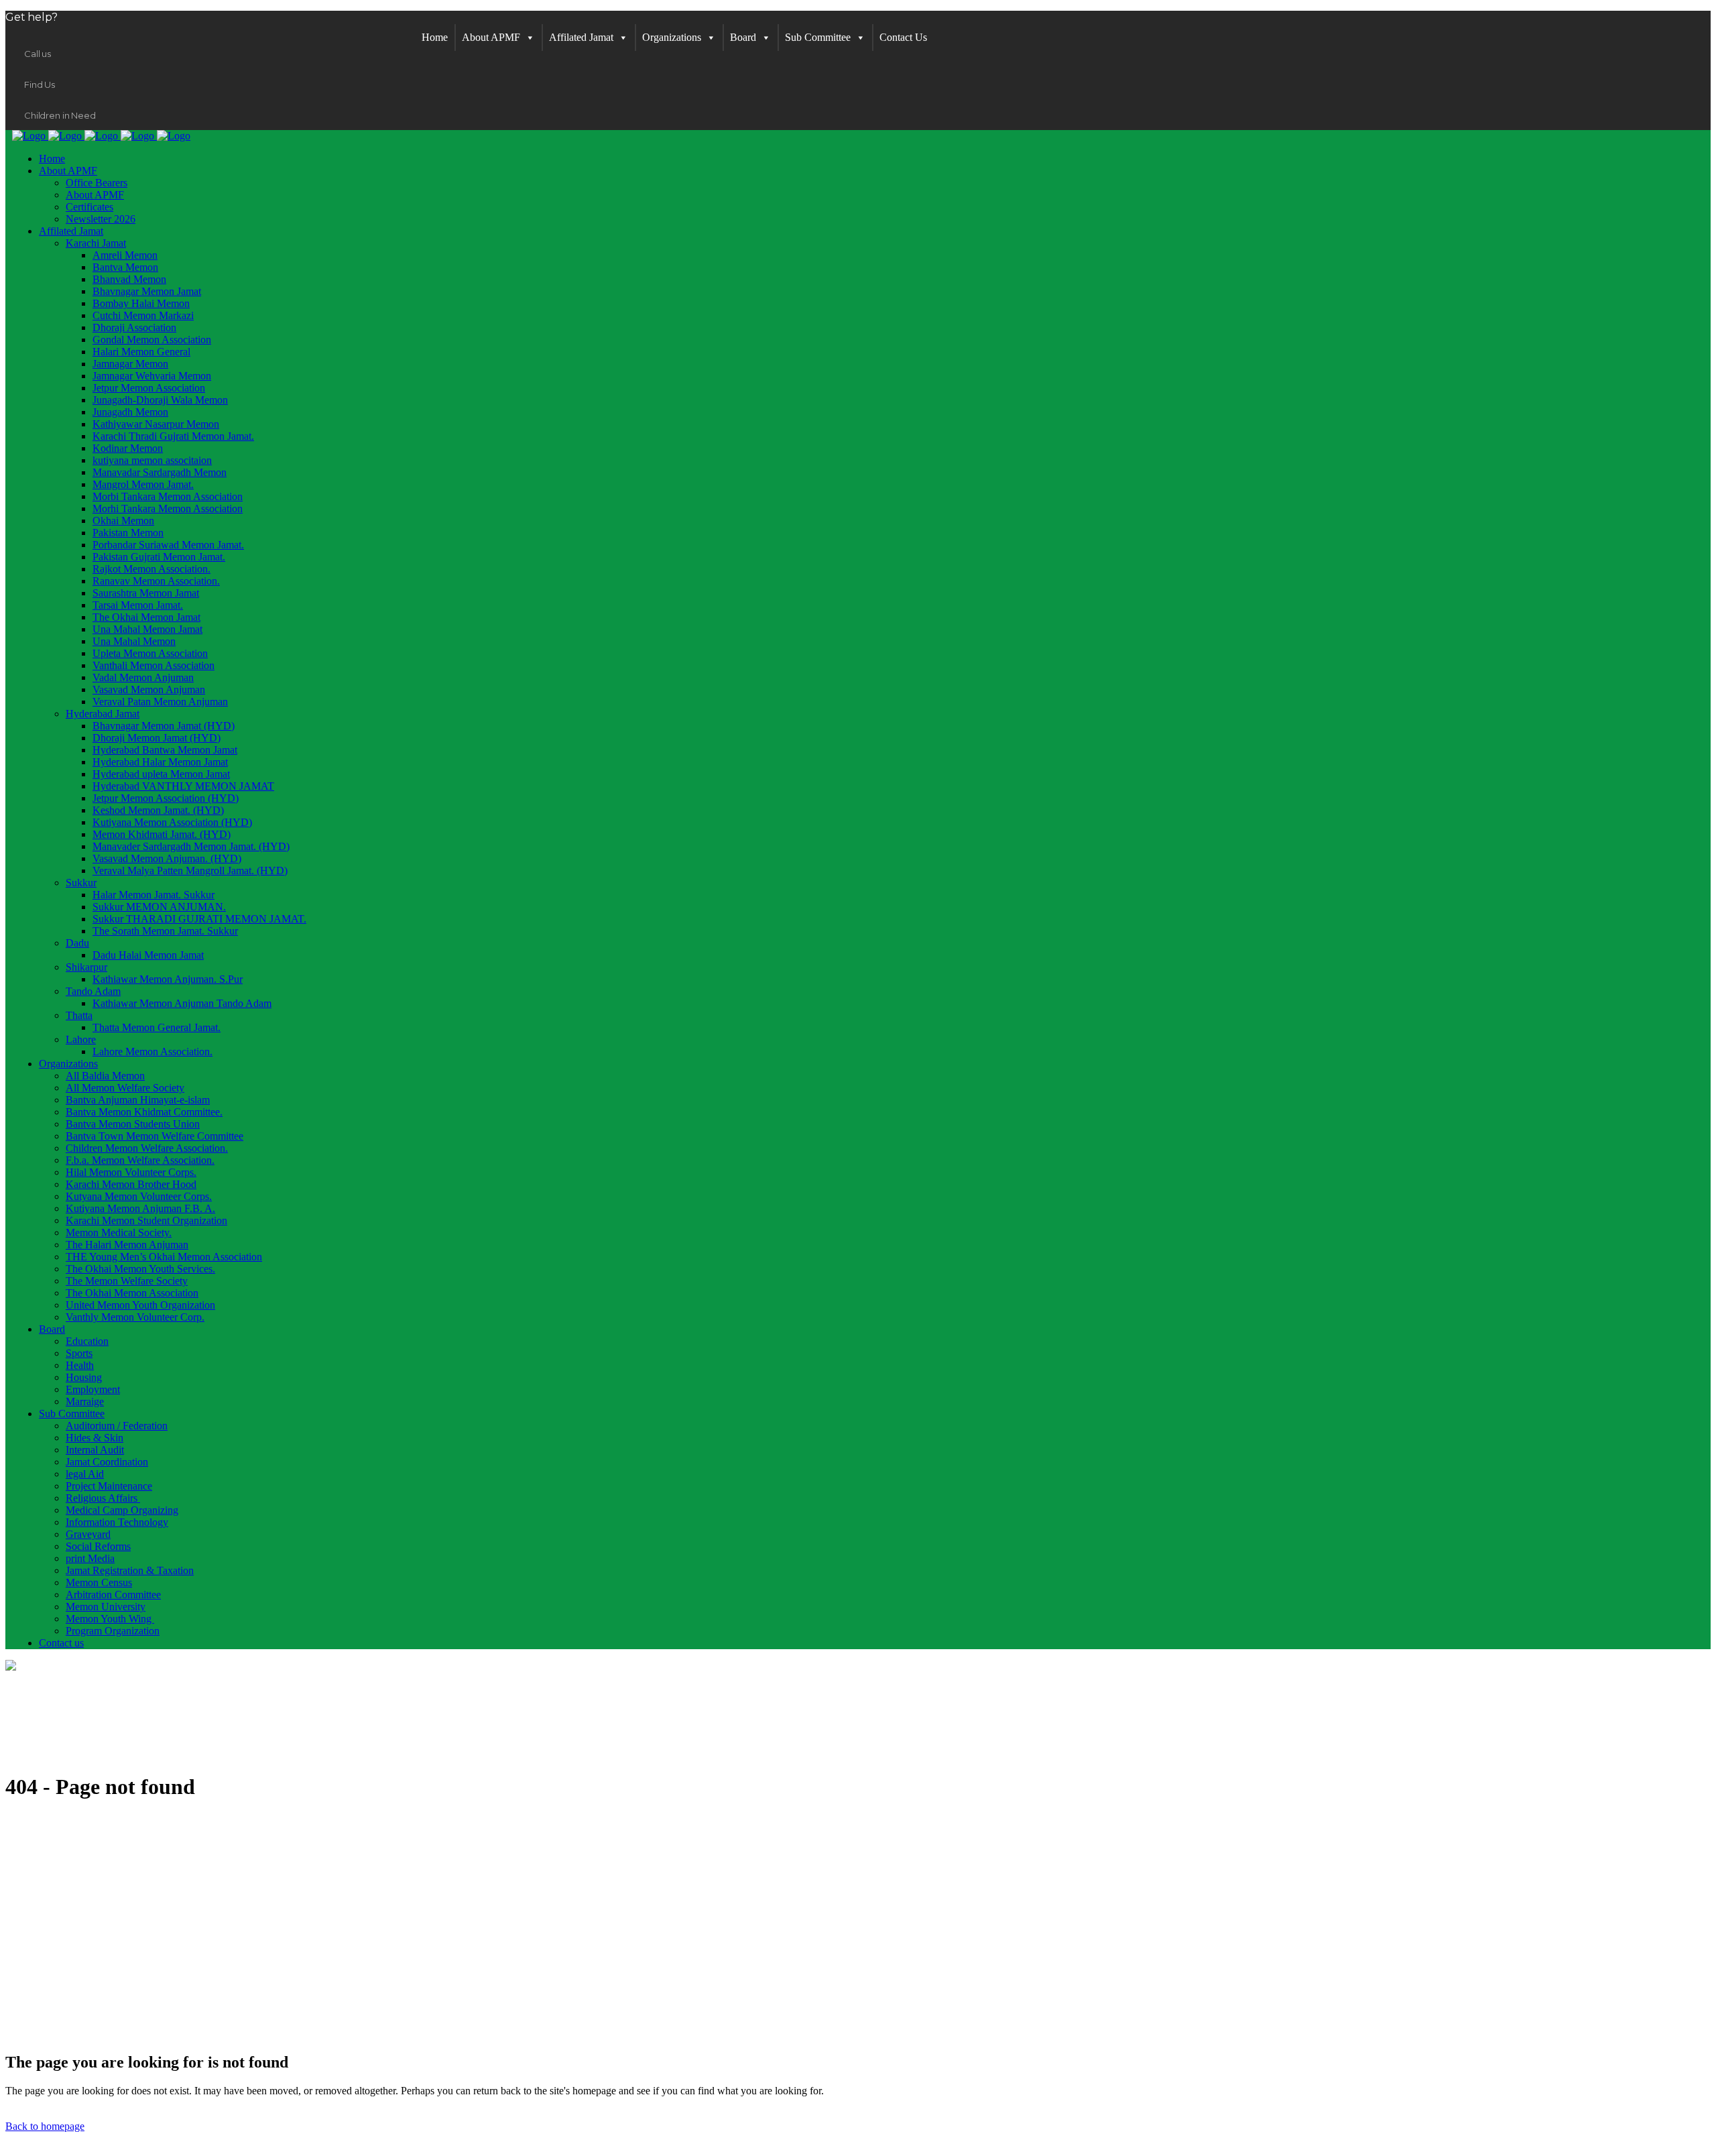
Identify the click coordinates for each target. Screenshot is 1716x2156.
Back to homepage (45, 2126)
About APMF (491, 37)
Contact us (903, 37)
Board (743, 37)
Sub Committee (818, 37)
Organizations (672, 37)
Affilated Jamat (581, 37)
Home (435, 37)
